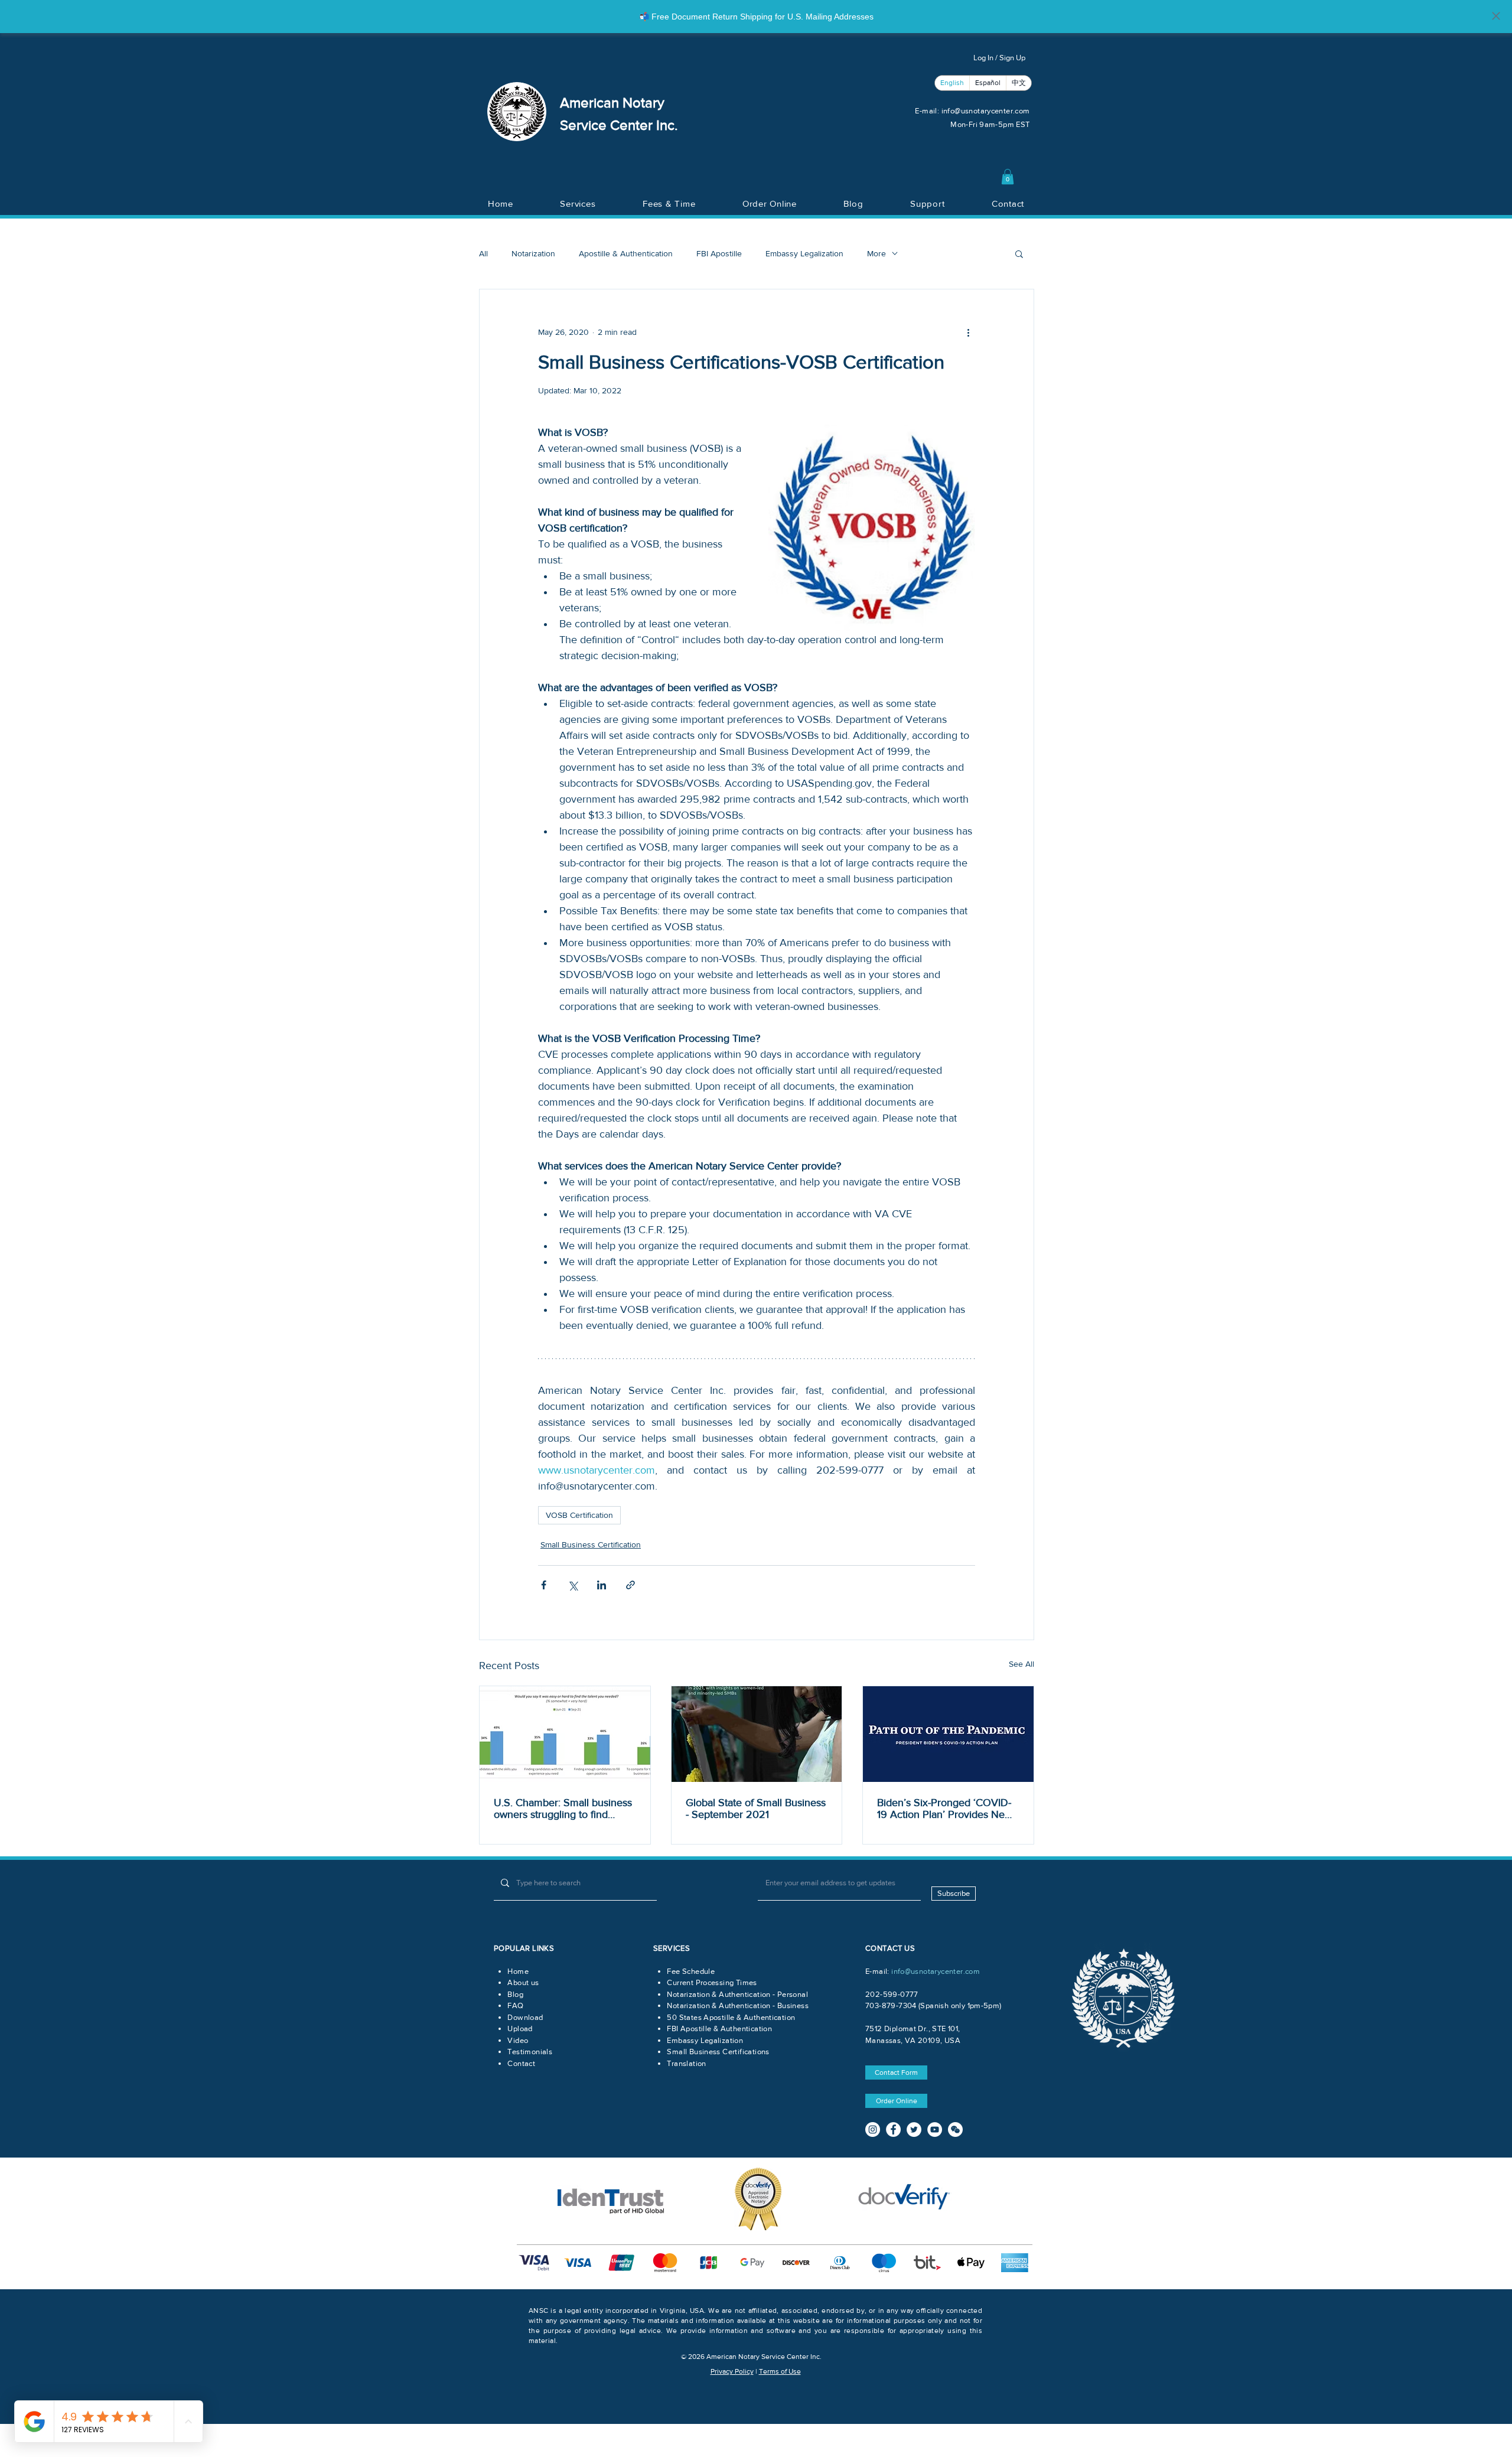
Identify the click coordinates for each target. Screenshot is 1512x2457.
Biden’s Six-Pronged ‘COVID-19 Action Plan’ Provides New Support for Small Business (945, 1808)
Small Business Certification (591, 1544)
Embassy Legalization (804, 253)
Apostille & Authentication (626, 253)
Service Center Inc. (619, 125)
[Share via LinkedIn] (602, 1585)
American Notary (612, 102)
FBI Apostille (719, 253)
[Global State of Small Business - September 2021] (757, 1734)
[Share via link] (630, 1585)
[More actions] (968, 332)
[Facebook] (893, 2129)
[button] (1008, 177)
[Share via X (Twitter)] (573, 1585)
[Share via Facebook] (544, 1585)
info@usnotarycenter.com (986, 111)
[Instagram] (873, 2129)
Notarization (533, 253)
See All (1021, 1664)
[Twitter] (914, 2129)
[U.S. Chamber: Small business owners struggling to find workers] (565, 1734)
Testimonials (530, 2052)
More (876, 253)
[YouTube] (935, 2129)
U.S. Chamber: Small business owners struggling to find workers (563, 1808)
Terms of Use (780, 2371)
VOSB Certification (579, 1515)
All (483, 253)
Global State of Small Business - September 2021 (756, 1808)
